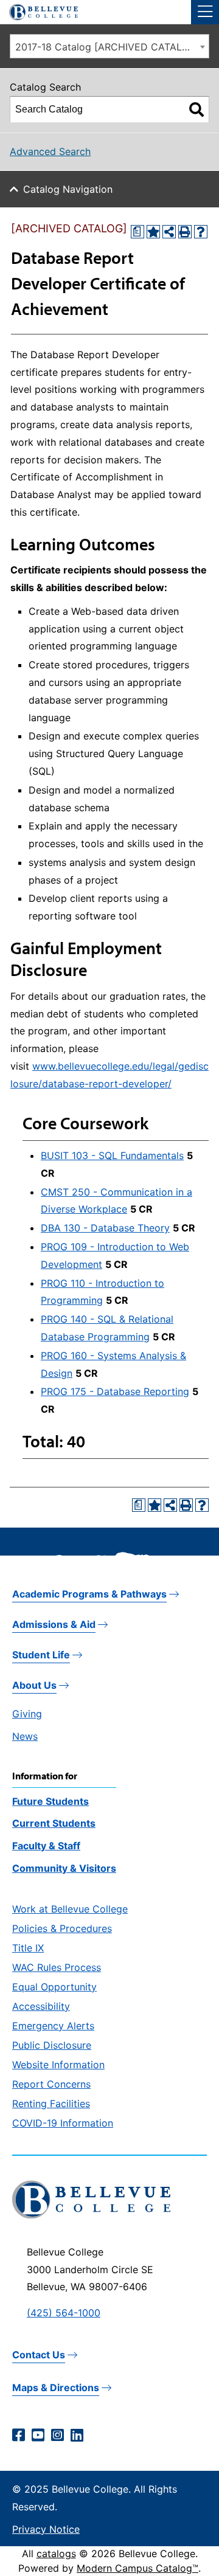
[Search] (196, 109)
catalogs (56, 2553)
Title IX (28, 1948)
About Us (34, 1685)
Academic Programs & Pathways (89, 1594)
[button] (205, 12)
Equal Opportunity (54, 1987)
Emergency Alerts (53, 2026)
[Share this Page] (169, 232)
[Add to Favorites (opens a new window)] (153, 232)
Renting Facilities (51, 2103)
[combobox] (109, 46)
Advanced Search (50, 151)
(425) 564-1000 (64, 2313)
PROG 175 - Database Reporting (115, 1391)
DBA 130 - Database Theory (105, 1228)
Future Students (50, 1801)
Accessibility (41, 2006)
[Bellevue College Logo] (39, 10)
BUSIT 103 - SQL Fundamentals (112, 1155)
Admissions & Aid (54, 1624)
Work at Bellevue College (70, 1909)
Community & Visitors (64, 1868)
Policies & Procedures (62, 1928)
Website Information (58, 2065)
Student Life (41, 1655)
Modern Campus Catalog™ (137, 2568)
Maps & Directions (56, 2387)
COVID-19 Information (63, 2123)
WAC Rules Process (57, 1967)
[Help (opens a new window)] (201, 232)
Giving (27, 1714)
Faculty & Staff (46, 1846)
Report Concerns (51, 2084)
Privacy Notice (46, 2529)
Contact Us (39, 2355)
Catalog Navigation (68, 189)
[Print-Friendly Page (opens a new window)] (185, 232)
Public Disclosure (52, 2045)
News (25, 1736)
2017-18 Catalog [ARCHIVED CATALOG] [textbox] (108, 47)
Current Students (54, 1823)
